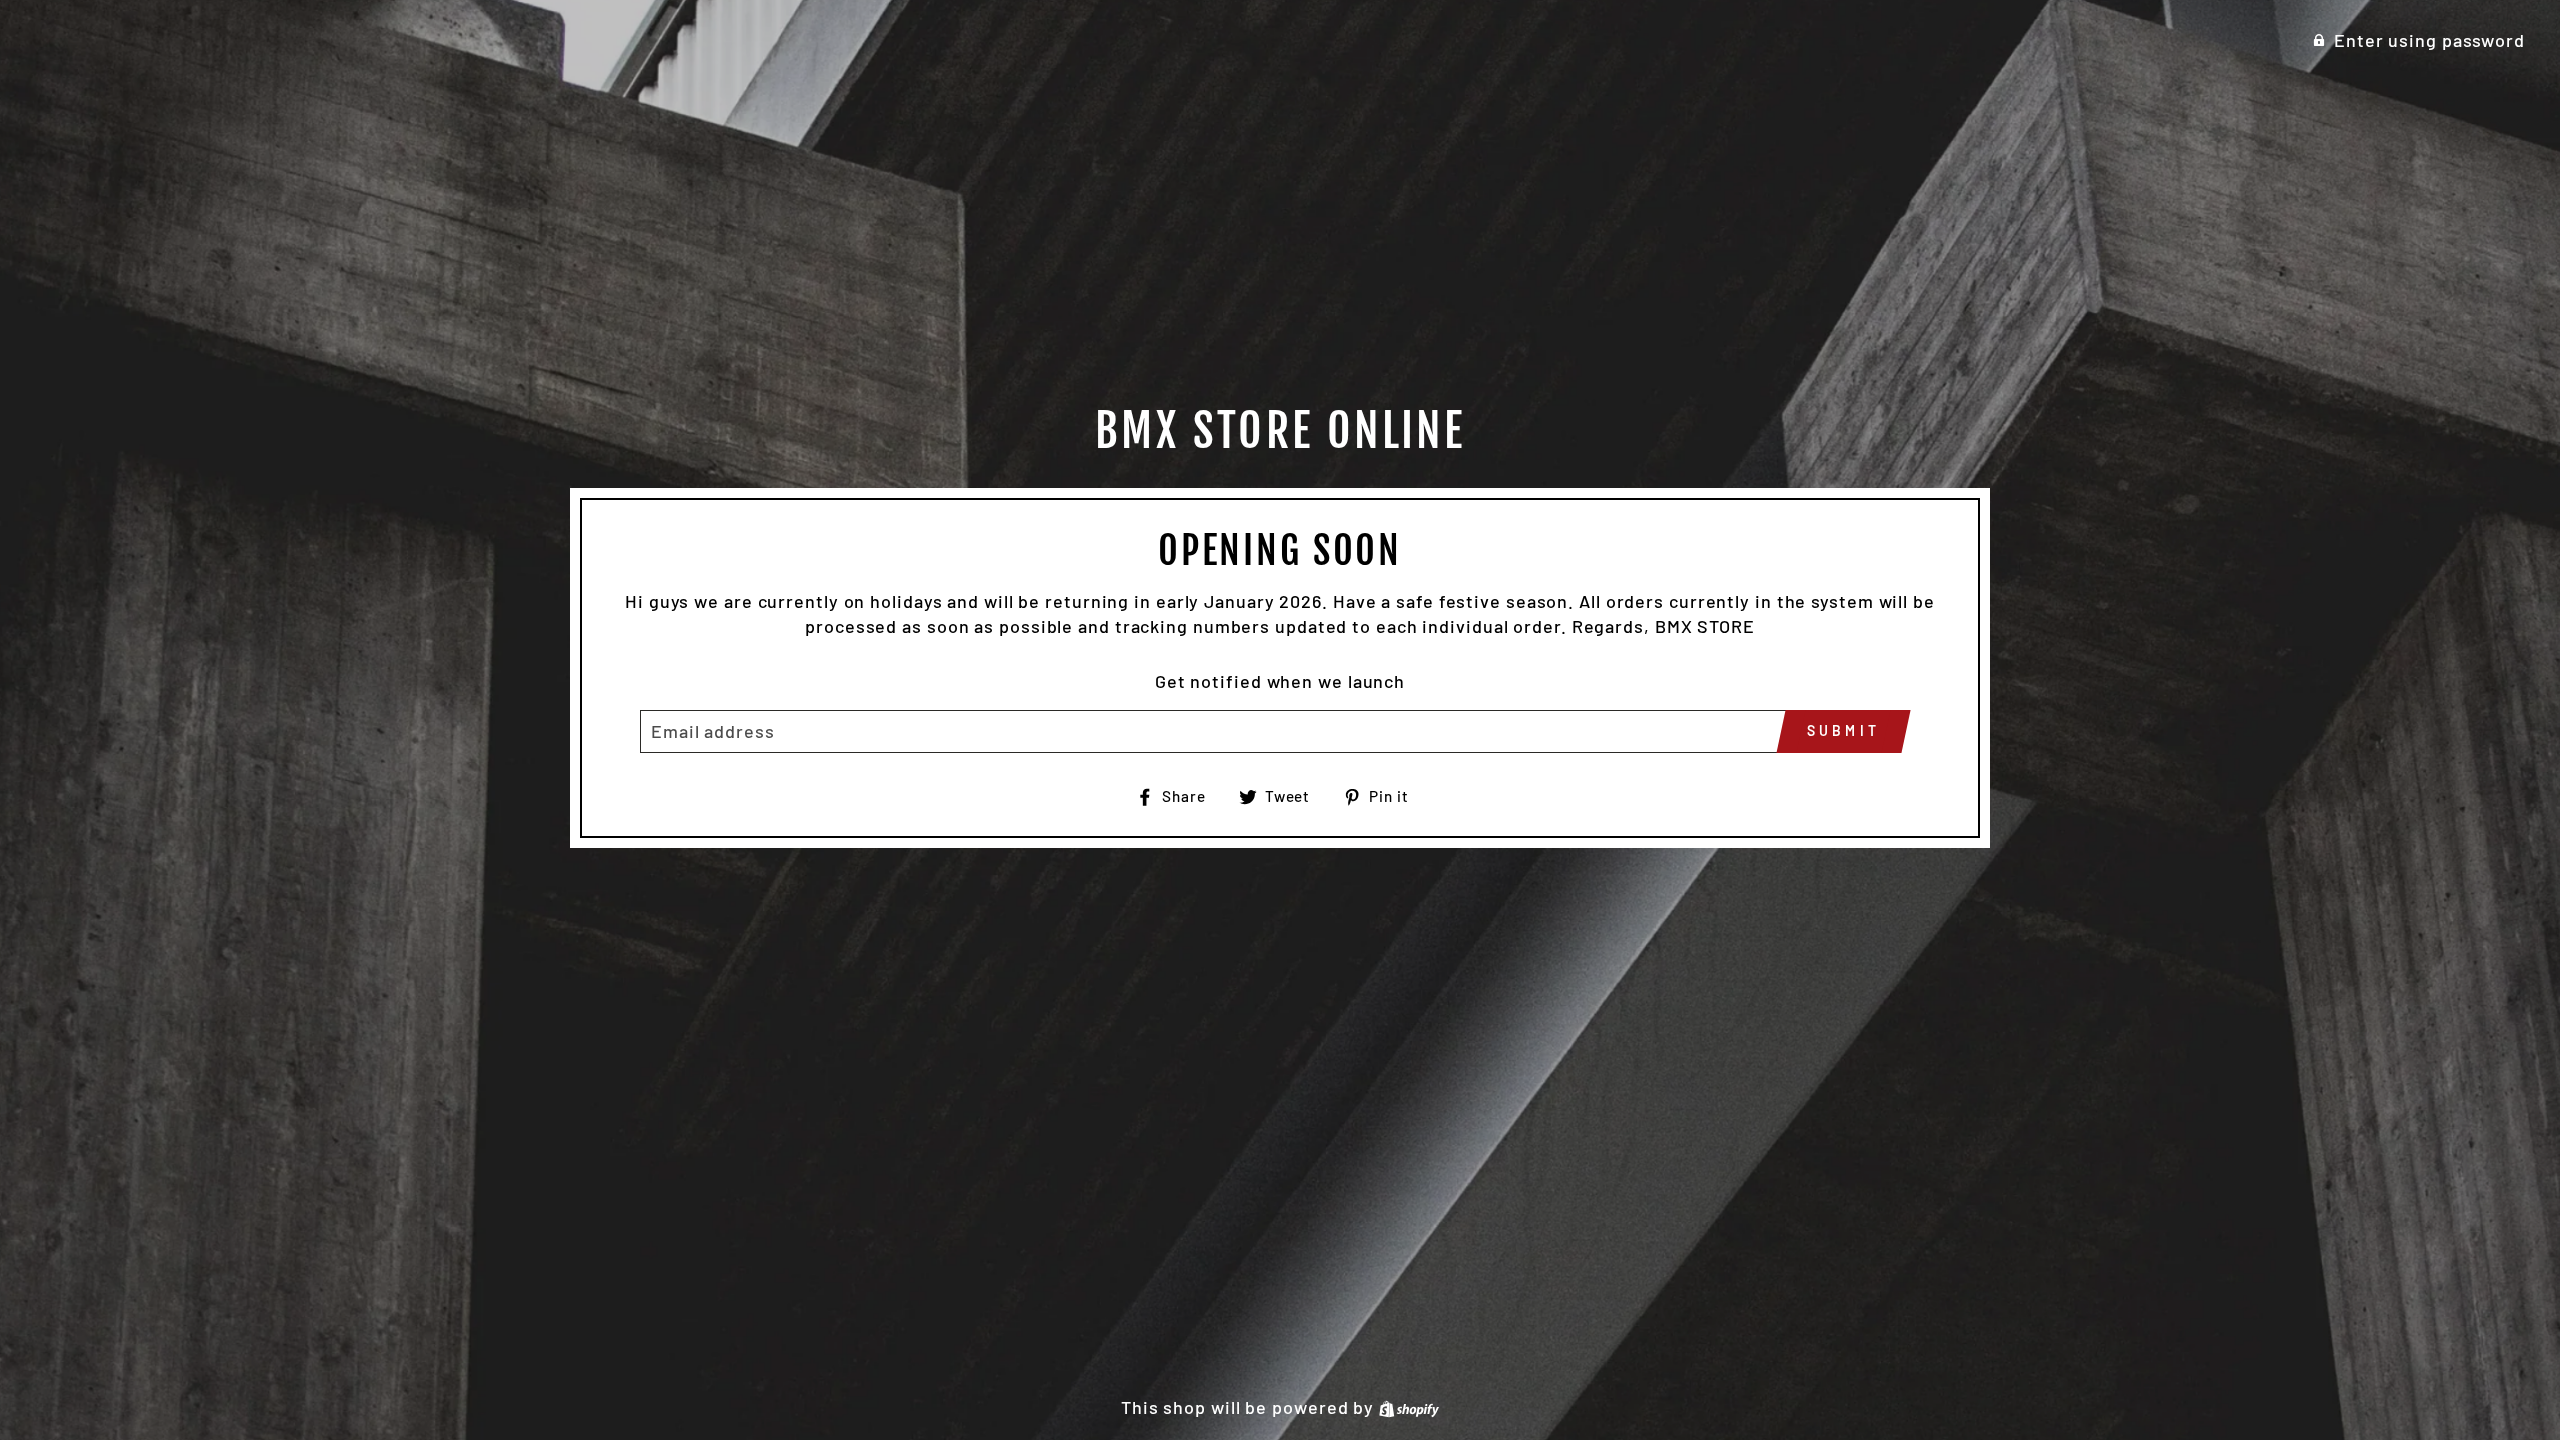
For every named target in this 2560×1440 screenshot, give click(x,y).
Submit (1843, 730)
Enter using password (2429, 40)
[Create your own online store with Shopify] (1409, 1407)
